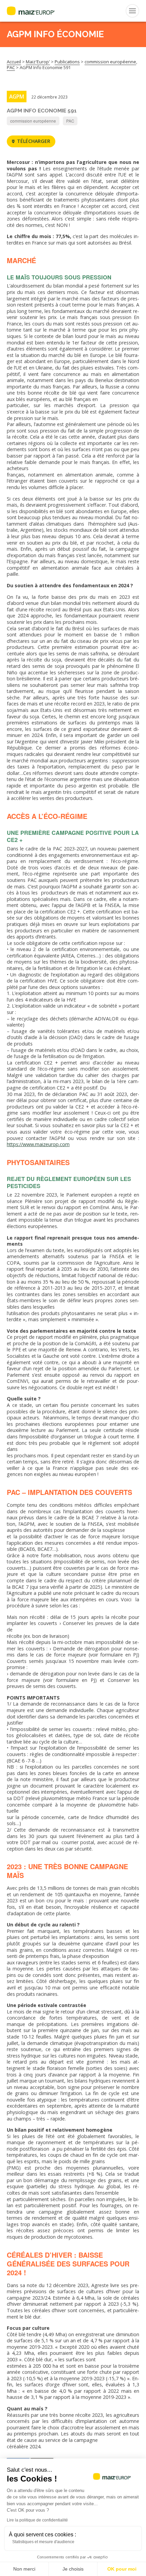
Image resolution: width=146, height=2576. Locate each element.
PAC (70, 121)
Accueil (14, 62)
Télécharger (34, 141)
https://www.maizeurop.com (38, 1144)
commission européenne (33, 121)
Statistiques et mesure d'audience (43, 2542)
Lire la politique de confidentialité (37, 2520)
